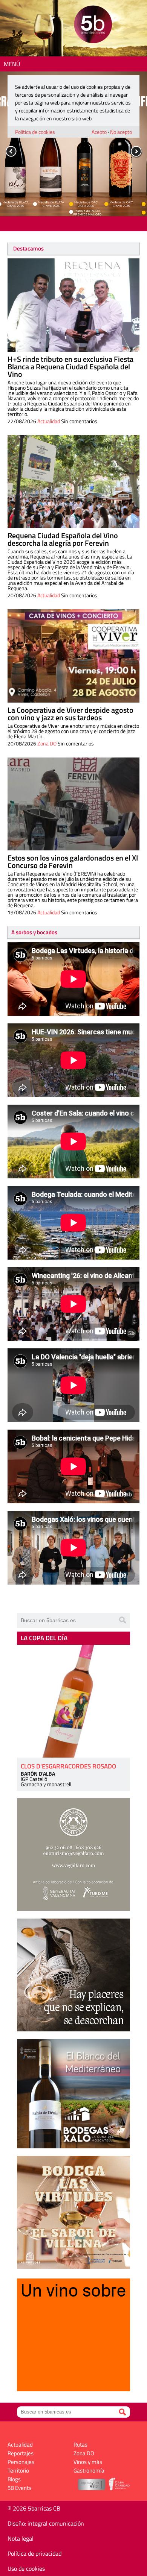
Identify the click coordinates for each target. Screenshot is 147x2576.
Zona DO (47, 743)
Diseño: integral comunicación (46, 2523)
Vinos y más (88, 2462)
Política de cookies (35, 132)
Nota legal (21, 2538)
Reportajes (21, 2453)
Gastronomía (89, 2471)
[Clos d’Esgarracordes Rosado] (73, 1701)
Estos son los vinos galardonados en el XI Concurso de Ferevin (73, 861)
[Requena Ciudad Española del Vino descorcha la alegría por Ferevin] (73, 482)
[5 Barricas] (93, 25)
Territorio (18, 2471)
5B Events (19, 2488)
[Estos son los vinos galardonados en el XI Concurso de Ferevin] (73, 804)
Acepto (99, 132)
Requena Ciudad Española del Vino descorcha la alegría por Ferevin (63, 539)
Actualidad (49, 421)
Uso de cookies (26, 2568)
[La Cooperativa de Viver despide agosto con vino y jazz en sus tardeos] (73, 656)
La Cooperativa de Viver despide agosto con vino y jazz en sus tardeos (70, 714)
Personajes (21, 2462)
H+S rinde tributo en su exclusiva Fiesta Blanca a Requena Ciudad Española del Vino (70, 367)
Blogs (14, 2479)
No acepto (121, 132)
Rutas (80, 2445)
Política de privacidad (34, 2553)
